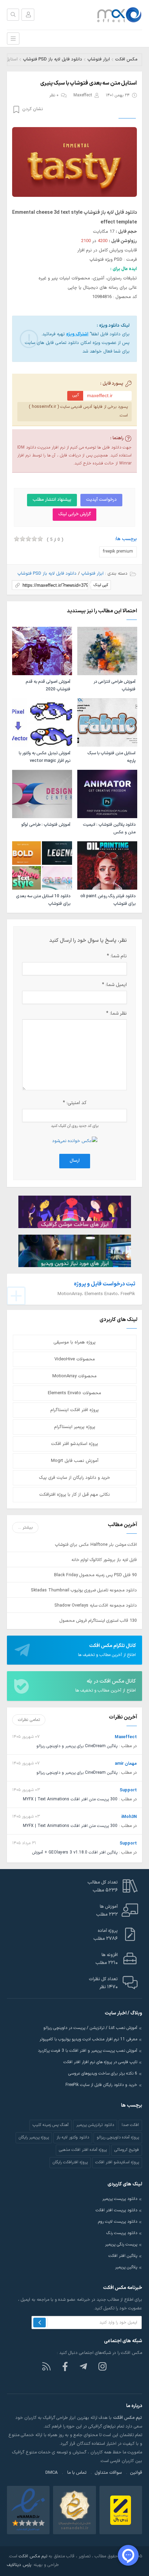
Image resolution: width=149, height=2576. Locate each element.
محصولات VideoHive (75, 1359)
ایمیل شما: (114, 985)
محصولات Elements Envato (74, 1393)
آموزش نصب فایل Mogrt (75, 1461)
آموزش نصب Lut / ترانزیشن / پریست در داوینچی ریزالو (90, 2028)
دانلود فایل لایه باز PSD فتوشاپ (52, 59)
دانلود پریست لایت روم (118, 2222)
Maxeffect (83, 95)
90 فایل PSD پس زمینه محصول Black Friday (95, 1575)
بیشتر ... (25, 1527)
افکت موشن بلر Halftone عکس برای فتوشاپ (96, 1545)
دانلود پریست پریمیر (120, 2199)
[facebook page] (65, 2366)
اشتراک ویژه (77, 334)
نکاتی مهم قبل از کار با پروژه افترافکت (74, 1495)
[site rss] (46, 2366)
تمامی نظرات (29, 1720)
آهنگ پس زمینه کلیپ (51, 2125)
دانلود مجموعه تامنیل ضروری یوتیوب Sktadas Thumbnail (84, 1590)
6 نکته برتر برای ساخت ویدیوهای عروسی (103, 2074)
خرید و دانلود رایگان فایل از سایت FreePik (101, 2085)
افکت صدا (130, 2125)
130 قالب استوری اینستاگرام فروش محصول (98, 1621)
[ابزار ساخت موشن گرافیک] (75, 1211)
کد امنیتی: (75, 1103)
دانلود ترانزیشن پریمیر (95, 2125)
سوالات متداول (108, 2473)
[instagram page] (103, 2366)
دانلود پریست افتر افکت (116, 2210)
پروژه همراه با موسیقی (74, 1342)
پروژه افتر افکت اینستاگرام (74, 1410)
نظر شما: (116, 1013)
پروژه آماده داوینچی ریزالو (118, 2137)
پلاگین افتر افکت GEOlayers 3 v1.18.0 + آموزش (75, 1852)
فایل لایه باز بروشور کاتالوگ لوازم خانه (104, 1560)
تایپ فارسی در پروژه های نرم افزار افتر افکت (100, 2062)
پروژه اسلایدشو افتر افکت (74, 1444)
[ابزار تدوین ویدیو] (75, 1251)
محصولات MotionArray (74, 1376)
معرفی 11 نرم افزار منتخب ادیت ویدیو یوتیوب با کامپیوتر (88, 2039)
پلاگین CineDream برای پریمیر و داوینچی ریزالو (77, 1746)
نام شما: (117, 956)
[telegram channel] (84, 2366)
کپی (76, 395)
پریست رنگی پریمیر (121, 2244)
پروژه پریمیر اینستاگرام (75, 1427)
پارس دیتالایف (19, 2565)
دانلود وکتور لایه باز (73, 2137)
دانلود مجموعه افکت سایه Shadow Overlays (96, 1605)
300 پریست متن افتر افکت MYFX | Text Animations (70, 1799)
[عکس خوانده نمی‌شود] (75, 1141)
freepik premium (118, 552)
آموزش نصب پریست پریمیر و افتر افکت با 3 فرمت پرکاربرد (87, 2051)
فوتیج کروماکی (127, 2150)
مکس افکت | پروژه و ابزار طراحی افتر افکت (116, 15)
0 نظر (54, 95)
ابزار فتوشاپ (99, 59)
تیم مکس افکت (33, 2556)
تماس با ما (77, 2473)
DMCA (52, 2473)
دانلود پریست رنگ (122, 2233)
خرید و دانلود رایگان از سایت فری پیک (74, 1478)
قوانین (136, 2473)
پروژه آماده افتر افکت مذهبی (83, 2150)
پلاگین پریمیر (126, 2267)
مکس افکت (126, 59)
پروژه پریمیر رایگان (34, 2137)
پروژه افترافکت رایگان (70, 2162)
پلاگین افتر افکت (123, 2256)
